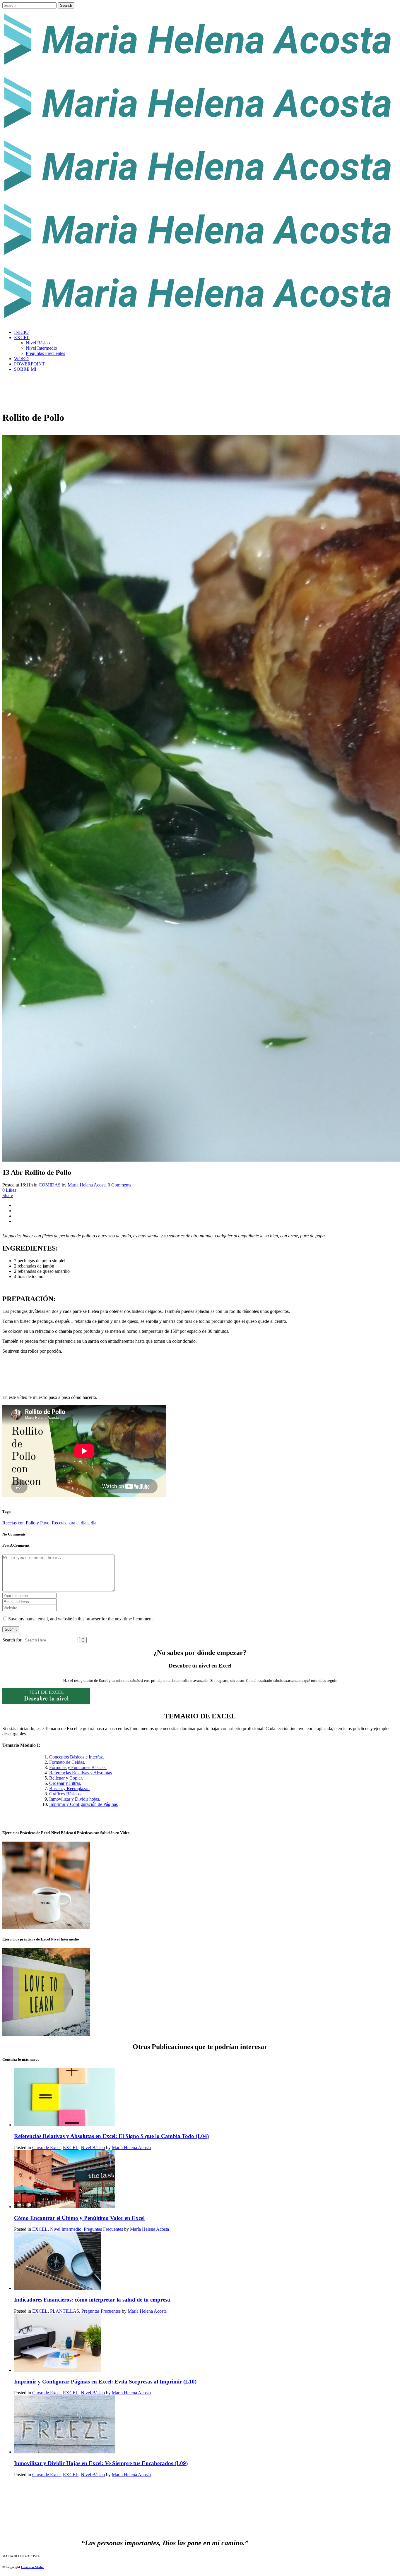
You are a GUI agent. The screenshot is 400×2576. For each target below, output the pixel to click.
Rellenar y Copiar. (66, 1778)
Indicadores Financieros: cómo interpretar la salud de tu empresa (92, 2300)
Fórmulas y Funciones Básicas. (78, 1767)
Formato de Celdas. (67, 1762)
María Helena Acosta (87, 1185)
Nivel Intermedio (66, 2229)
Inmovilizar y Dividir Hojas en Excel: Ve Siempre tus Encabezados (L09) (101, 2463)
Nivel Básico (93, 2147)
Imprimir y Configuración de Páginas (83, 1804)
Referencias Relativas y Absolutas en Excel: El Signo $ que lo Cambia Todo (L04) (111, 2136)
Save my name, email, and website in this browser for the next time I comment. (81, 1619)
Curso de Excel (46, 2147)
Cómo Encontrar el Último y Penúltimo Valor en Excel (79, 2218)
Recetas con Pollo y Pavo (26, 1523)
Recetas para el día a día (74, 1523)
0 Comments (119, 1185)
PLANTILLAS (65, 2311)
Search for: (12, 1640)
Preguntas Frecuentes (103, 2229)
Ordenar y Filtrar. (65, 1783)
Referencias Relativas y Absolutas (81, 1773)
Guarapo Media (32, 2567)
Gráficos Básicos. (65, 1794)
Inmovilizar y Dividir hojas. (75, 1799)
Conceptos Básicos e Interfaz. (77, 1757)
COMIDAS (50, 1185)
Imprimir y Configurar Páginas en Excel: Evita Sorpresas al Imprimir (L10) (105, 2382)
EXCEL (71, 2147)
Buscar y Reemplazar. (69, 1788)
